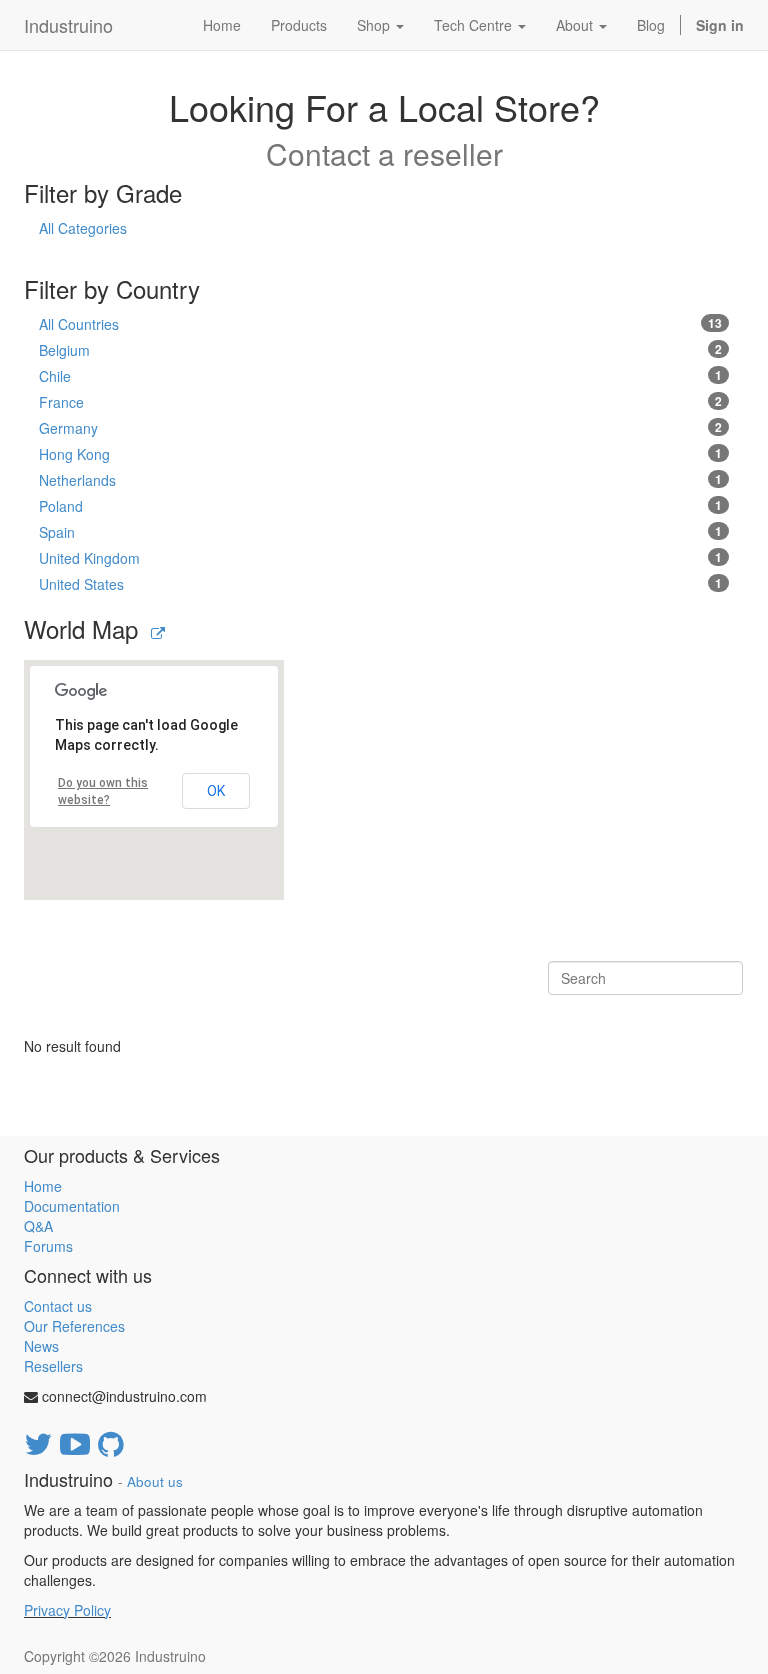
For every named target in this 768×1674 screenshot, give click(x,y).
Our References (74, 1326)
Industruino (68, 25)
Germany (380, 428)
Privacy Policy (67, 1610)
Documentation (72, 1206)
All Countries (380, 324)
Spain (380, 532)
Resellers (53, 1366)
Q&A (38, 1226)
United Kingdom (380, 558)
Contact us (58, 1306)
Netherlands (380, 480)
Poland (380, 506)
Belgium (380, 350)
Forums (48, 1246)
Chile (380, 376)
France (380, 402)
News (41, 1346)
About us (155, 1481)
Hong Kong (380, 454)
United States (380, 584)
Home (43, 1186)
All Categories (83, 228)
